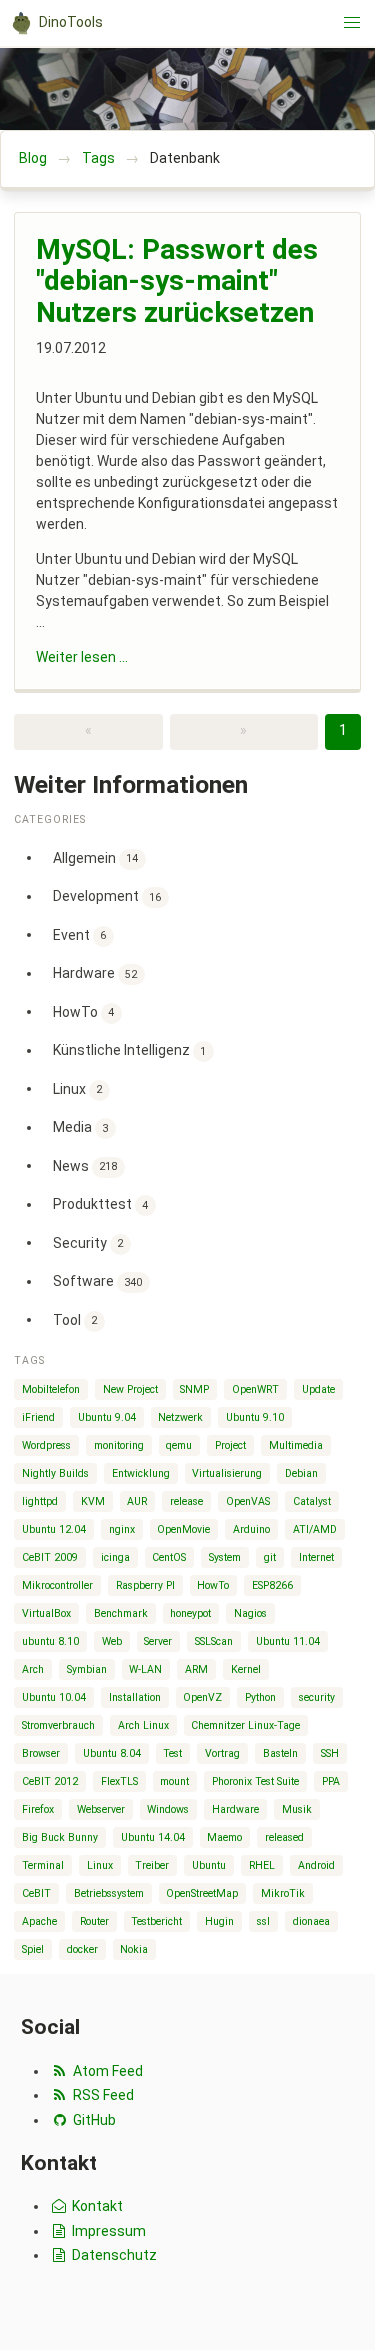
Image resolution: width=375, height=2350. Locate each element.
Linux (78, 1088)
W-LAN (145, 1669)
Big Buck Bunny (60, 1837)
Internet (316, 1557)
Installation (135, 1697)
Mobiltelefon (51, 1389)
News (85, 1165)
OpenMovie (183, 1529)
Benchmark (121, 1613)
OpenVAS (248, 1501)
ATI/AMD (315, 1529)
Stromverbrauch (58, 1725)
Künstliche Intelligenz (130, 1050)
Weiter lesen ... (82, 657)
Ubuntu (209, 1865)
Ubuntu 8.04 (112, 1753)
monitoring (119, 1445)
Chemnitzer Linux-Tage (245, 1725)
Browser (41, 1753)
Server (158, 1641)
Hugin (219, 1921)
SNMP (194, 1389)
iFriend (38, 1417)
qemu (179, 1445)
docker (82, 1949)
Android (316, 1865)
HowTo (84, 1011)
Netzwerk (180, 1417)
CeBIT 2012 (50, 1781)
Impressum (107, 2231)
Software (98, 1281)
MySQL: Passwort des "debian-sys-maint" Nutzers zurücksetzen (177, 281)
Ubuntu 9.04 (107, 1417)
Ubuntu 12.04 (54, 1529)
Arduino (251, 1529)
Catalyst (312, 1501)
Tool (75, 1319)
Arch (33, 1669)
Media (81, 1127)
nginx (122, 1529)
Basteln (280, 1753)
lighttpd (40, 1501)
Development (107, 896)
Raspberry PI (145, 1585)
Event (80, 934)
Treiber (152, 1865)
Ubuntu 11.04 (288, 1641)
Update (318, 1389)
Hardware (95, 973)
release (186, 1501)
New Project (130, 1389)
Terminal (43, 1865)
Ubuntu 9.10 (255, 1417)
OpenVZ (202, 1697)
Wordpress (46, 1445)
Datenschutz (113, 2255)
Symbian (87, 1669)
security (317, 1697)
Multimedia (296, 1445)
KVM (93, 1501)
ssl (263, 1921)
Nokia (134, 1949)
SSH (330, 1753)
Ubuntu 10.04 (54, 1697)
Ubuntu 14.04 (153, 1837)
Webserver (101, 1809)
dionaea (311, 1921)
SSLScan (214, 1641)
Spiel (33, 1949)
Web (112, 1641)
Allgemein (96, 857)
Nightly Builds (55, 1473)
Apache (39, 1921)
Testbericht (156, 1921)
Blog (33, 158)
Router (94, 1921)
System (225, 1557)
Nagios (250, 1613)
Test (172, 1753)
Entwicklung (141, 1473)
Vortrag (222, 1753)
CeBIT (36, 1893)
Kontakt (96, 2206)
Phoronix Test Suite (255, 1781)
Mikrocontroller (57, 1585)
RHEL (262, 1865)
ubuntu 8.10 (50, 1641)
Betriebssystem (109, 1893)
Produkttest (101, 1204)
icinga (115, 1557)
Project (230, 1445)
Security (88, 1242)
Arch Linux (143, 1725)
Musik (297, 1809)
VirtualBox (46, 1613)
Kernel (246, 1669)
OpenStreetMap (202, 1893)
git (270, 1557)
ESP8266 (272, 1585)
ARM (196, 1669)
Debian (301, 1473)
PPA (331, 1781)
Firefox (38, 1809)
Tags (98, 158)
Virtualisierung (227, 1473)
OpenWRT (255, 1389)
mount (174, 1781)
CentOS (169, 1557)
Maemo (224, 1837)
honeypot (190, 1613)
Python (260, 1697)
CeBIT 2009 (50, 1557)
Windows (168, 1809)
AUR (137, 1501)
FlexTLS (119, 1781)
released (284, 1837)
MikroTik (283, 1893)
